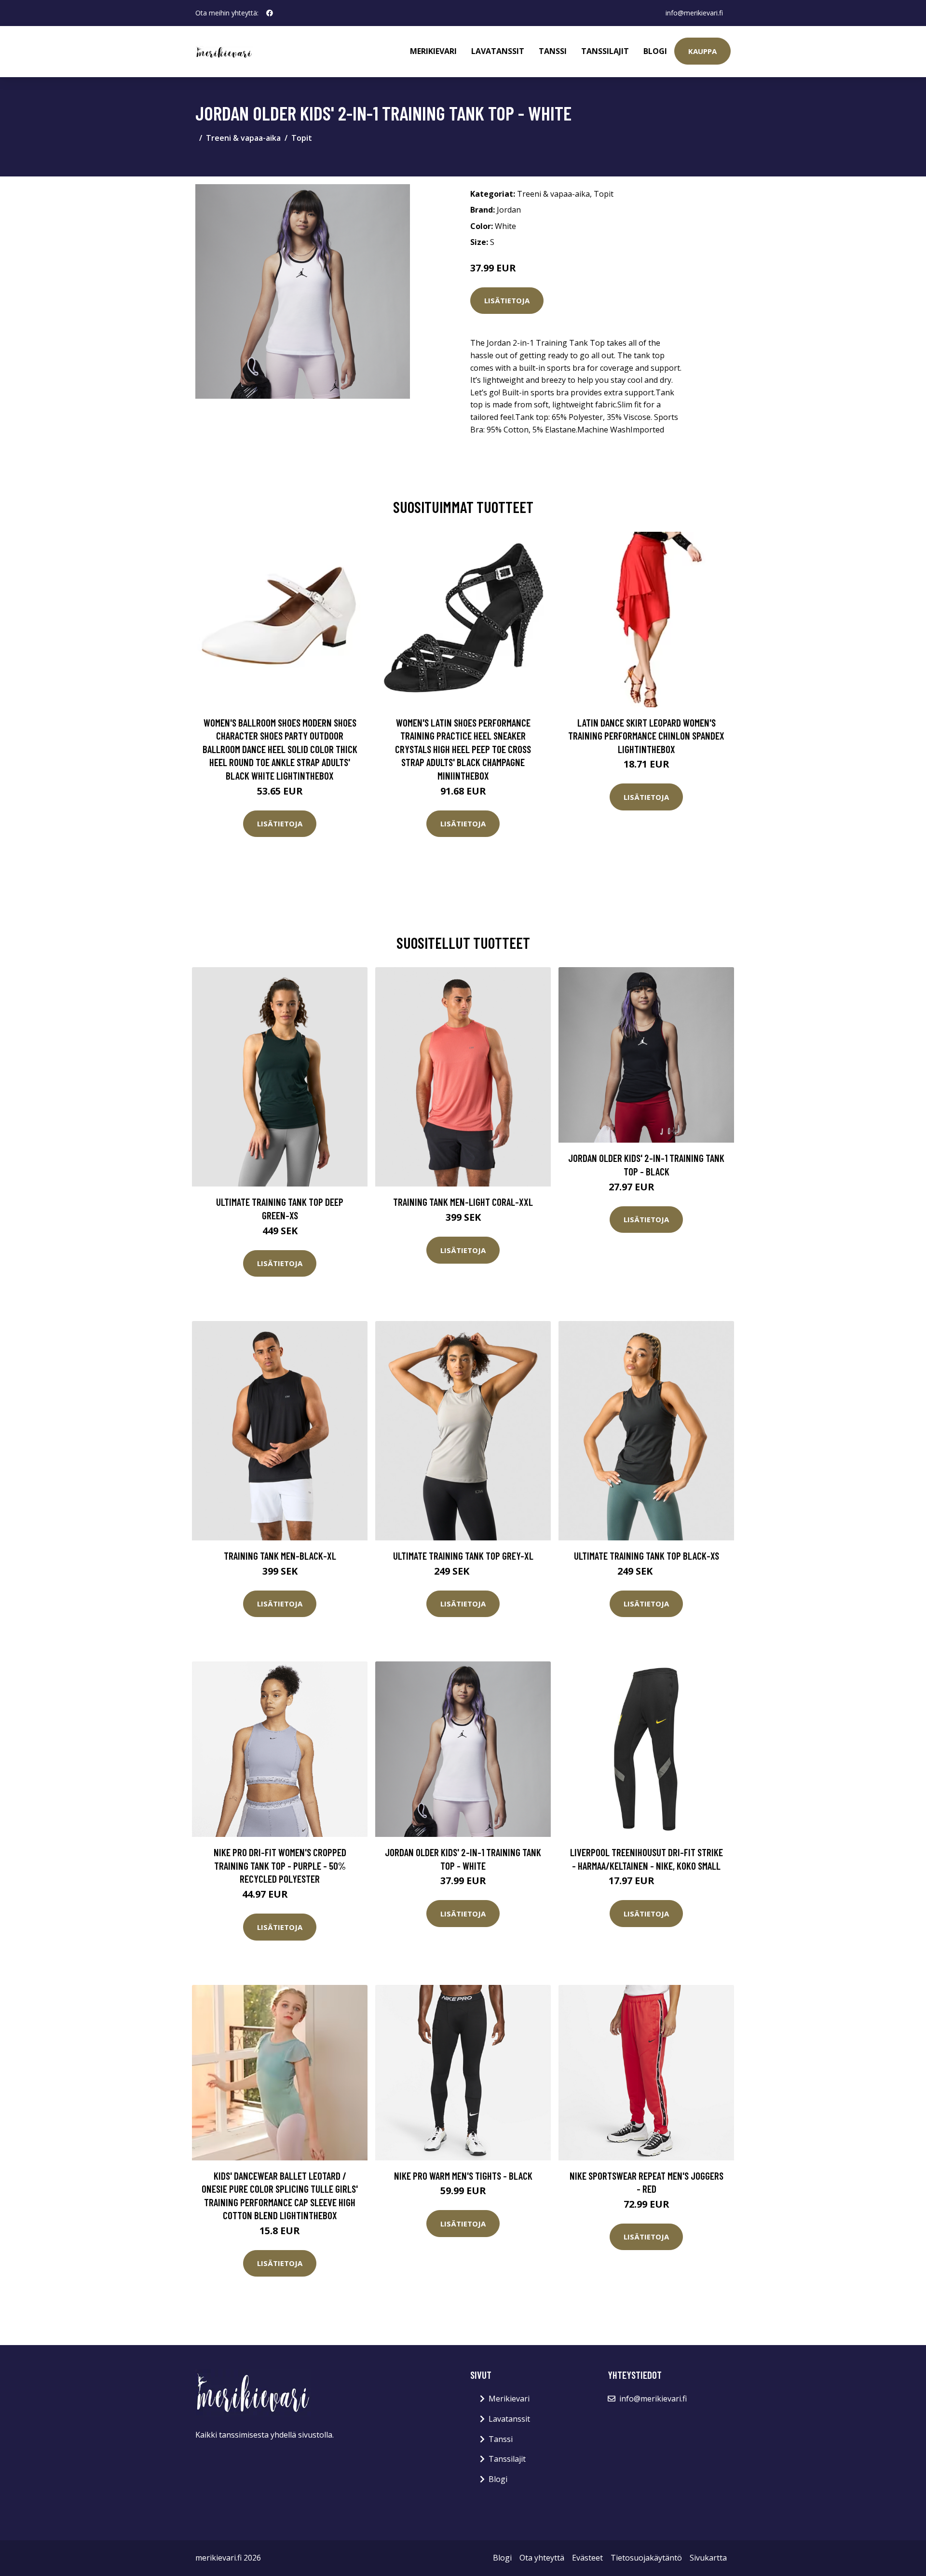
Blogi (655, 51)
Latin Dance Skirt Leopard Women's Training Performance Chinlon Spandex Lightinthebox (646, 736)
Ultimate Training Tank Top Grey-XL (463, 1556)
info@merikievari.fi (694, 13)
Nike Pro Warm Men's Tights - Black (463, 2176)
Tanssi (553, 51)
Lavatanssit (498, 51)
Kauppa (702, 51)
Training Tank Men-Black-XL (280, 1556)
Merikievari (433, 51)
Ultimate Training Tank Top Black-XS (647, 1556)
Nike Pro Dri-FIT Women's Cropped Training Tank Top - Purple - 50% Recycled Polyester (280, 1865)
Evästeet (587, 2558)
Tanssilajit (605, 51)
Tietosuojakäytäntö (646, 2558)
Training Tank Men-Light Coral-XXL (463, 1202)
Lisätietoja (507, 300)
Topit (302, 138)
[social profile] (270, 13)
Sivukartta (708, 2558)
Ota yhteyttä (542, 2558)
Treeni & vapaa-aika (243, 138)
